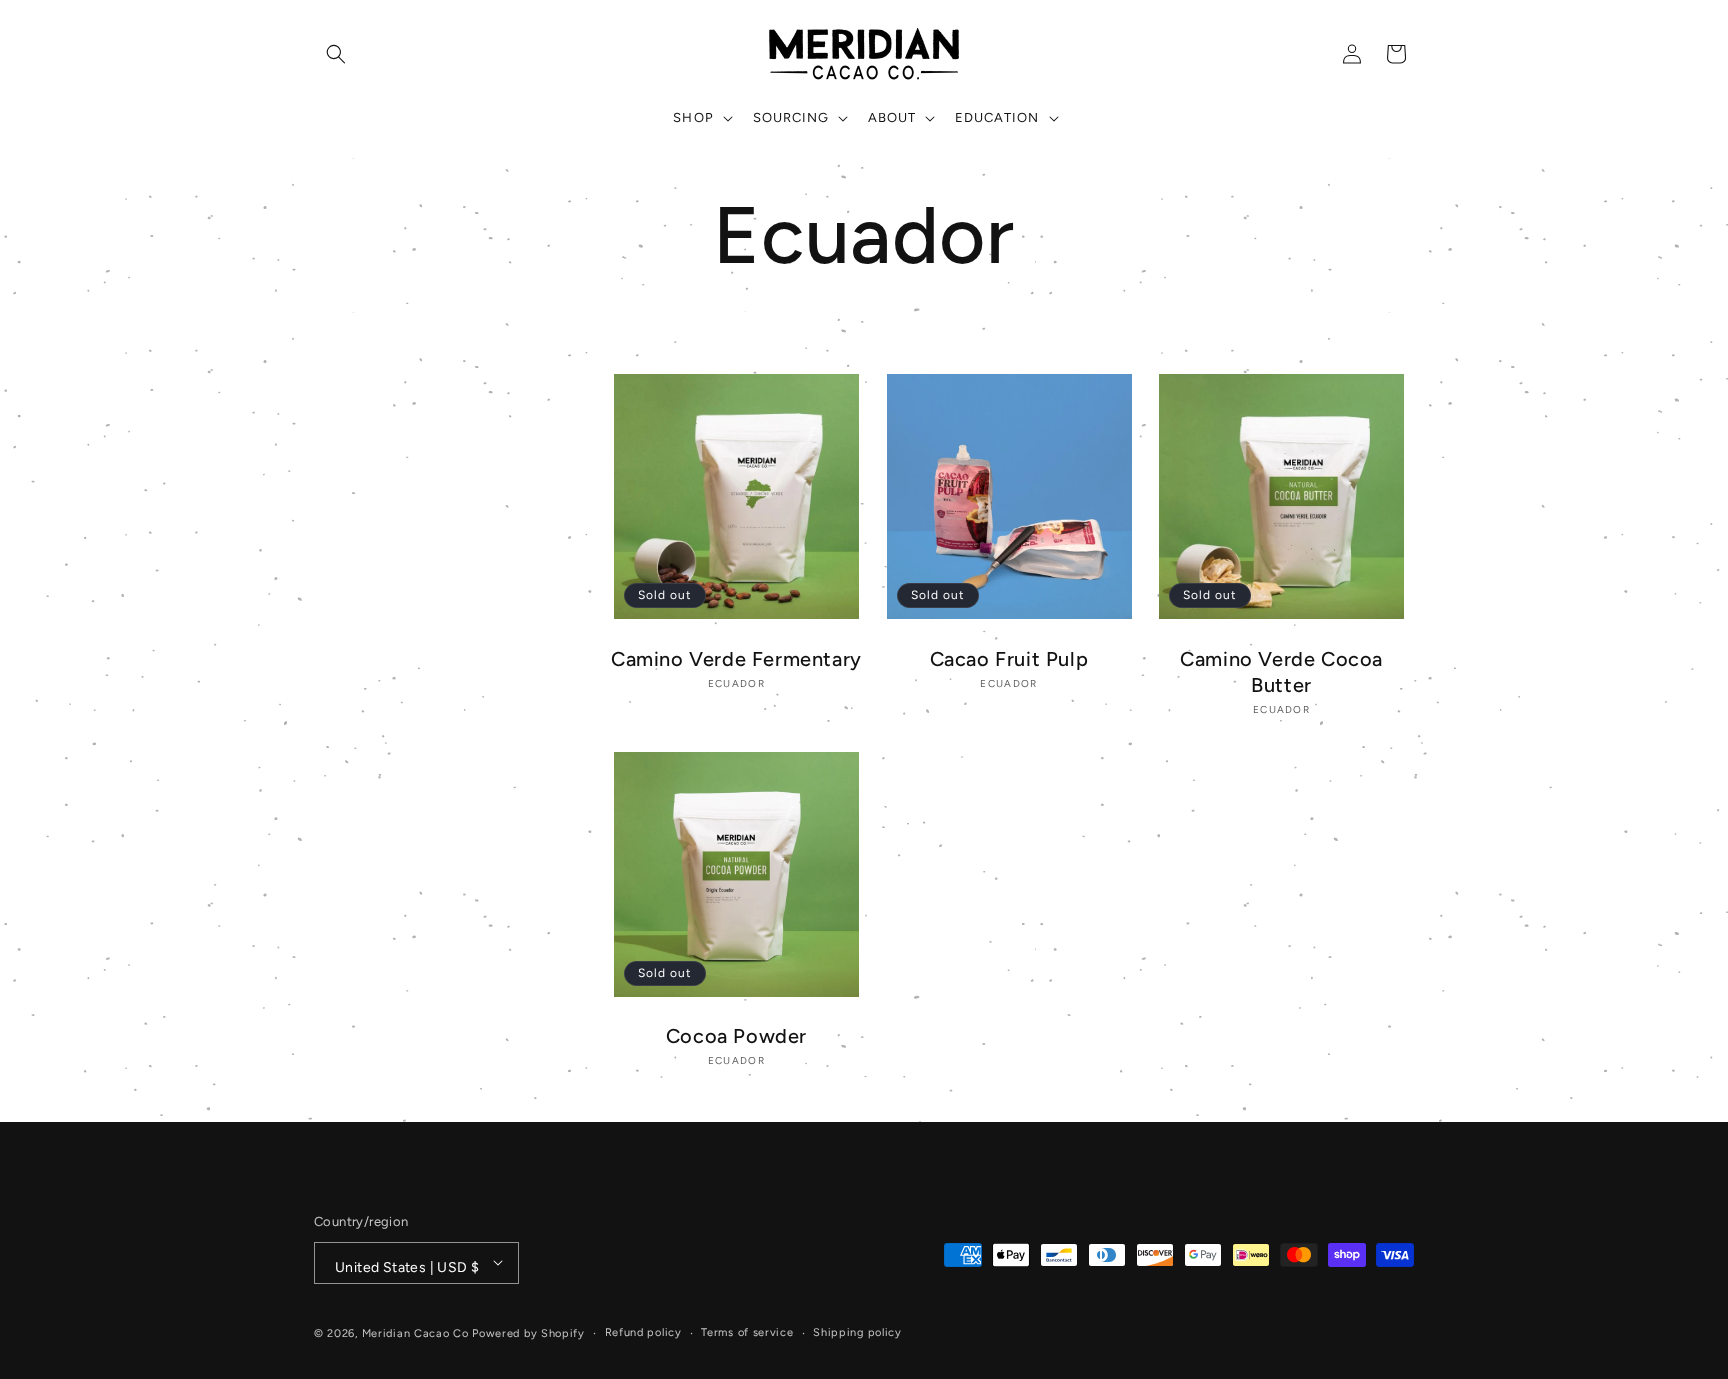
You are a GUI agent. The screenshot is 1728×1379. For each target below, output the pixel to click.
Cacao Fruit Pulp (1009, 659)
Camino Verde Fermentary (736, 659)
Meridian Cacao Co (415, 1332)
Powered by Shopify (528, 1332)
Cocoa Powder (736, 1037)
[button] (336, 54)
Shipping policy (857, 1331)
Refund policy (643, 1331)
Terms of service (747, 1331)
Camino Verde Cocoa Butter (1281, 672)
